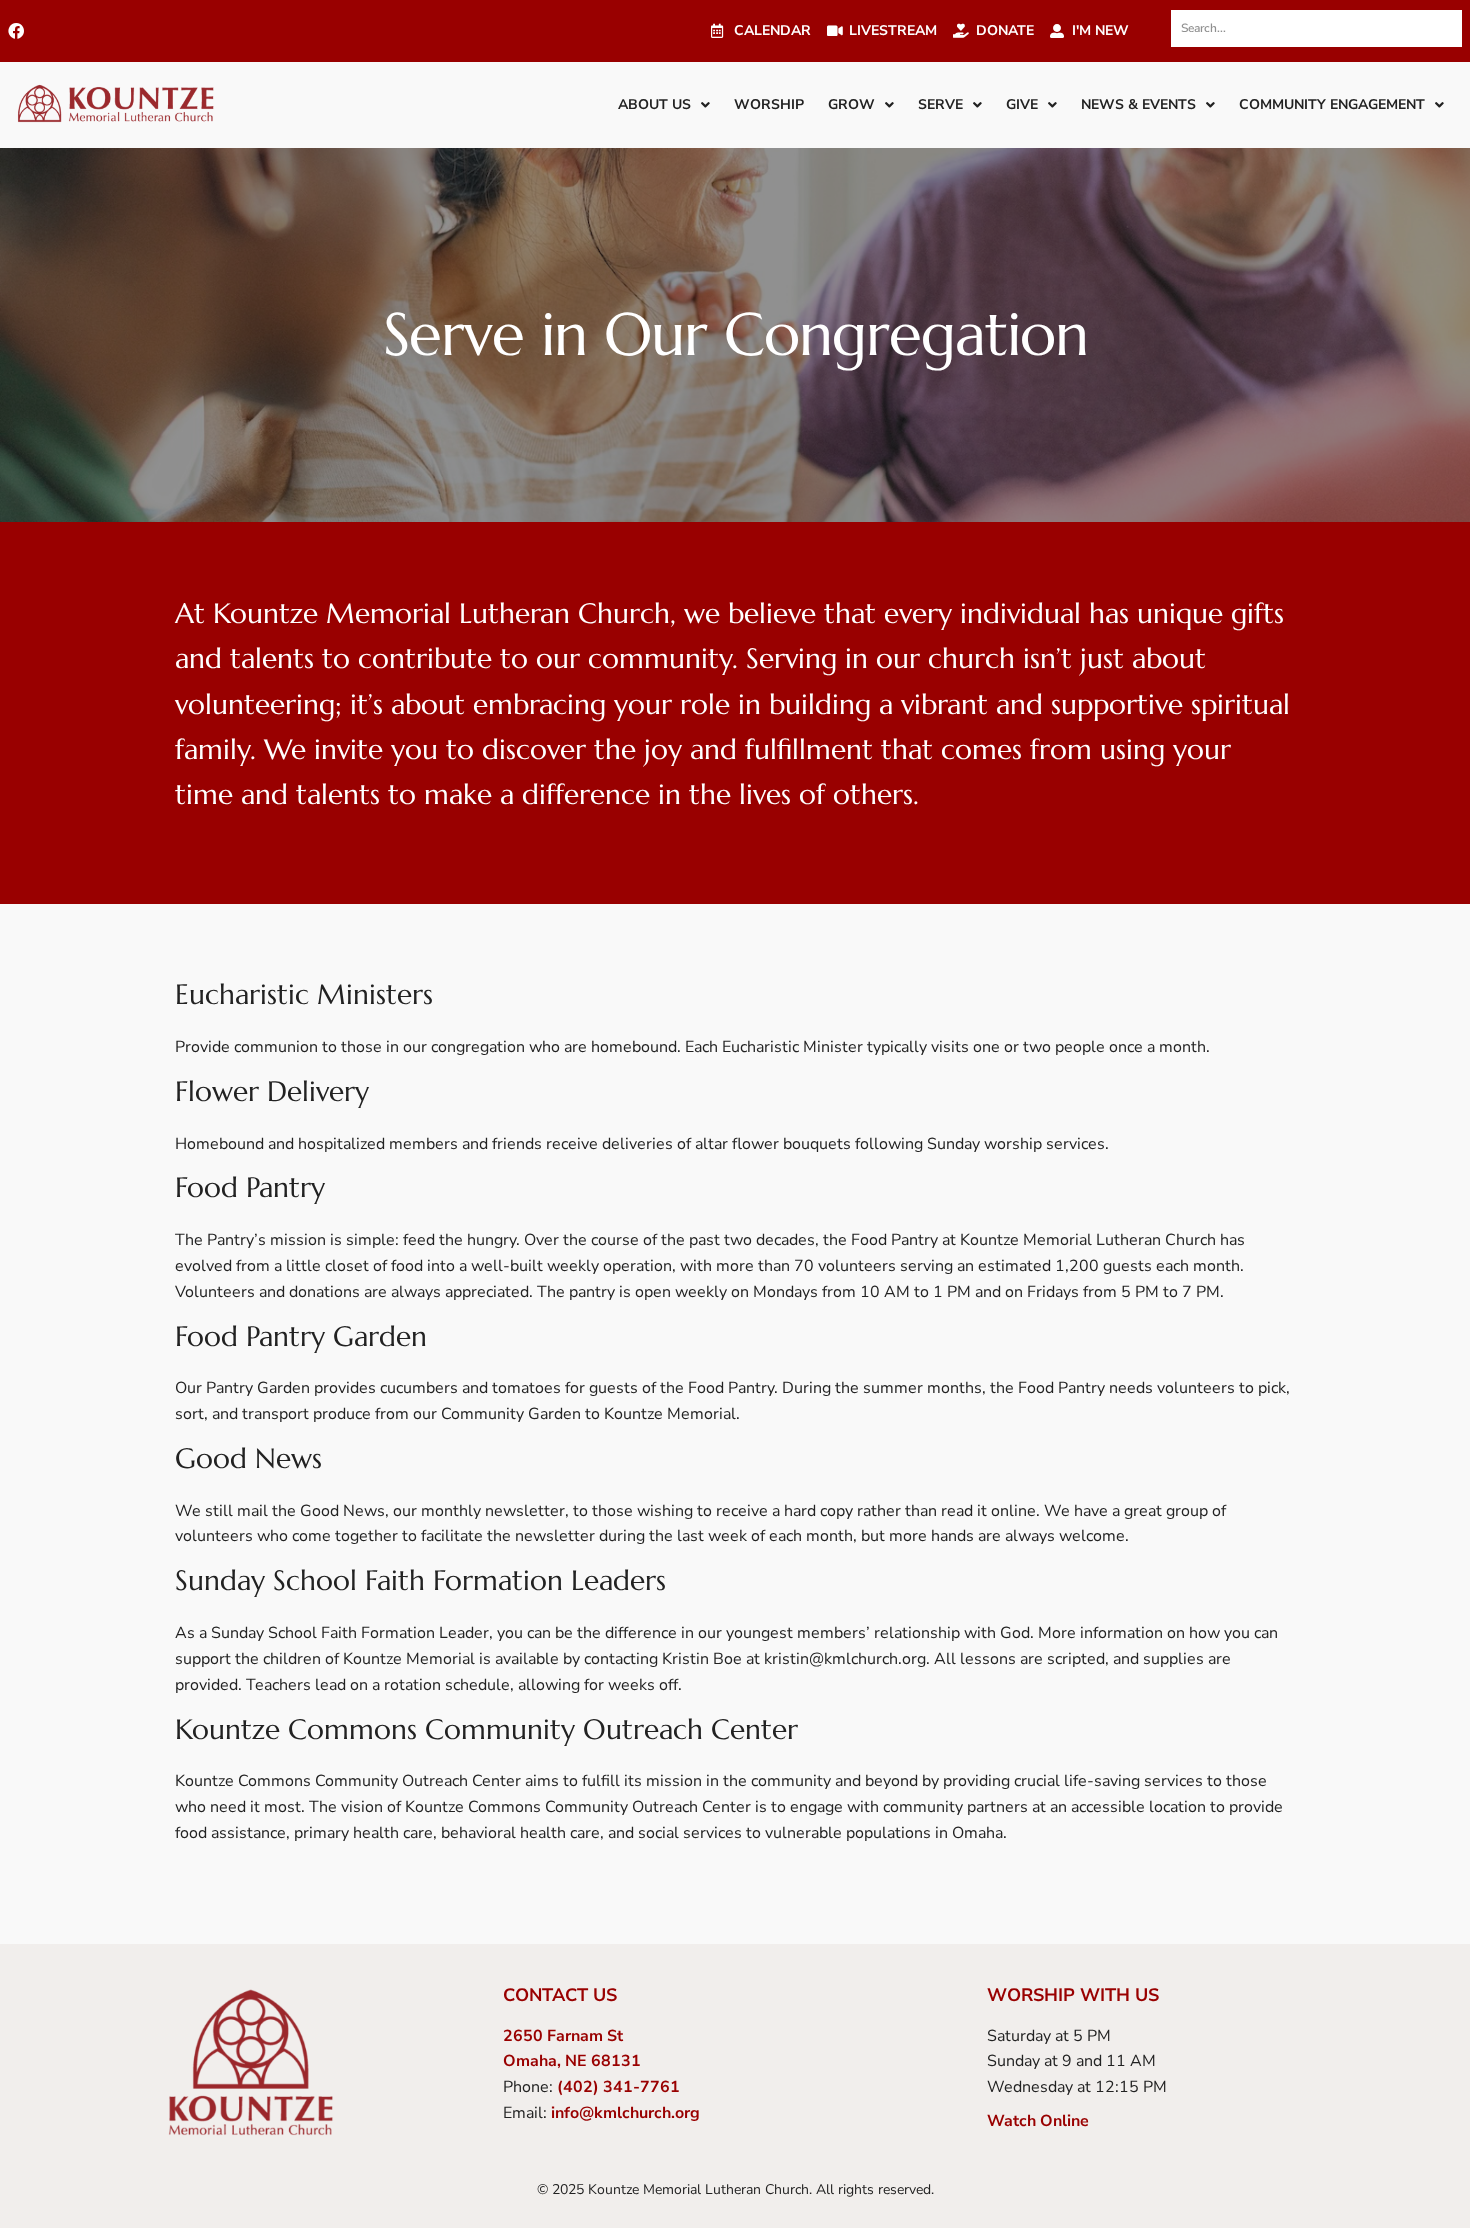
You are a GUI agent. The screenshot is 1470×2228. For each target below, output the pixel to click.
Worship (769, 104)
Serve (940, 104)
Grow (851, 104)
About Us (654, 104)
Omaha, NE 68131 (572, 2061)
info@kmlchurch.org (625, 2113)
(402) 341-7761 (618, 2087)
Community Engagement (1332, 104)
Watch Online (1038, 2121)
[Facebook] (16, 31)
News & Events (1138, 104)
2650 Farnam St (563, 2036)
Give (1022, 104)
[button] (664, 105)
